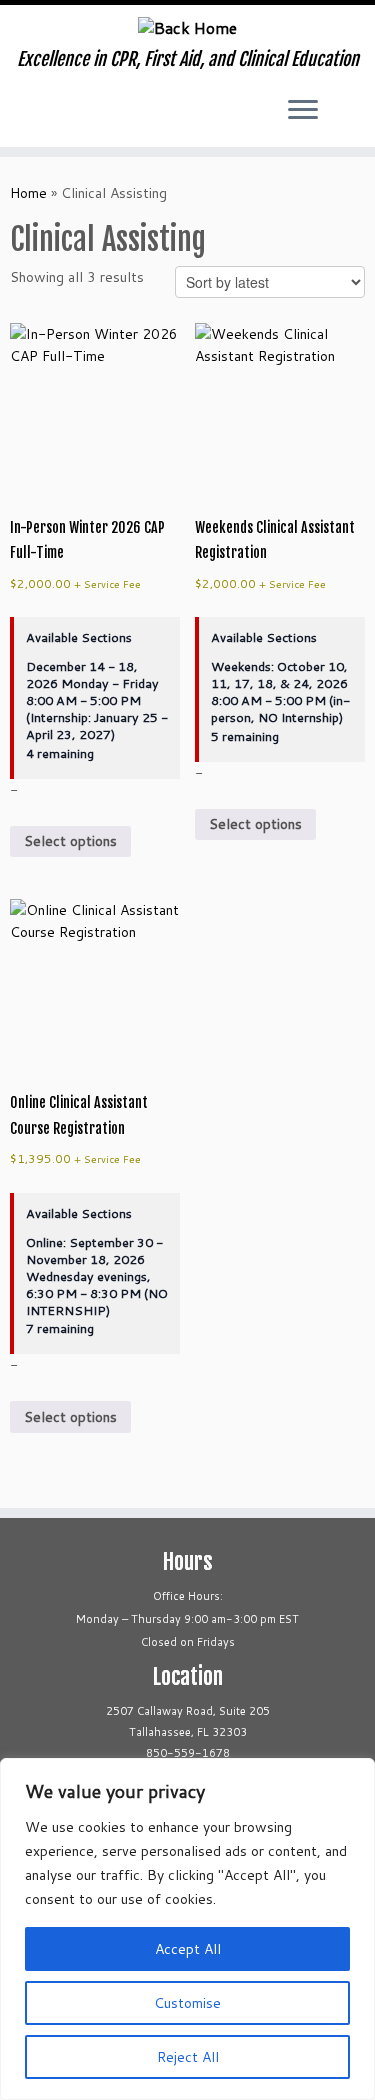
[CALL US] (89, 117)
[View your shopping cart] (342, 105)
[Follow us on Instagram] (55, 117)
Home (28, 193)
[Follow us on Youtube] (21, 117)
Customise (187, 2003)
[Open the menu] (303, 111)
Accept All (188, 1949)
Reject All (188, 2057)
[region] (187, 1929)
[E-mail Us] (72, 117)
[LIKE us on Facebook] (38, 117)
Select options (70, 841)
